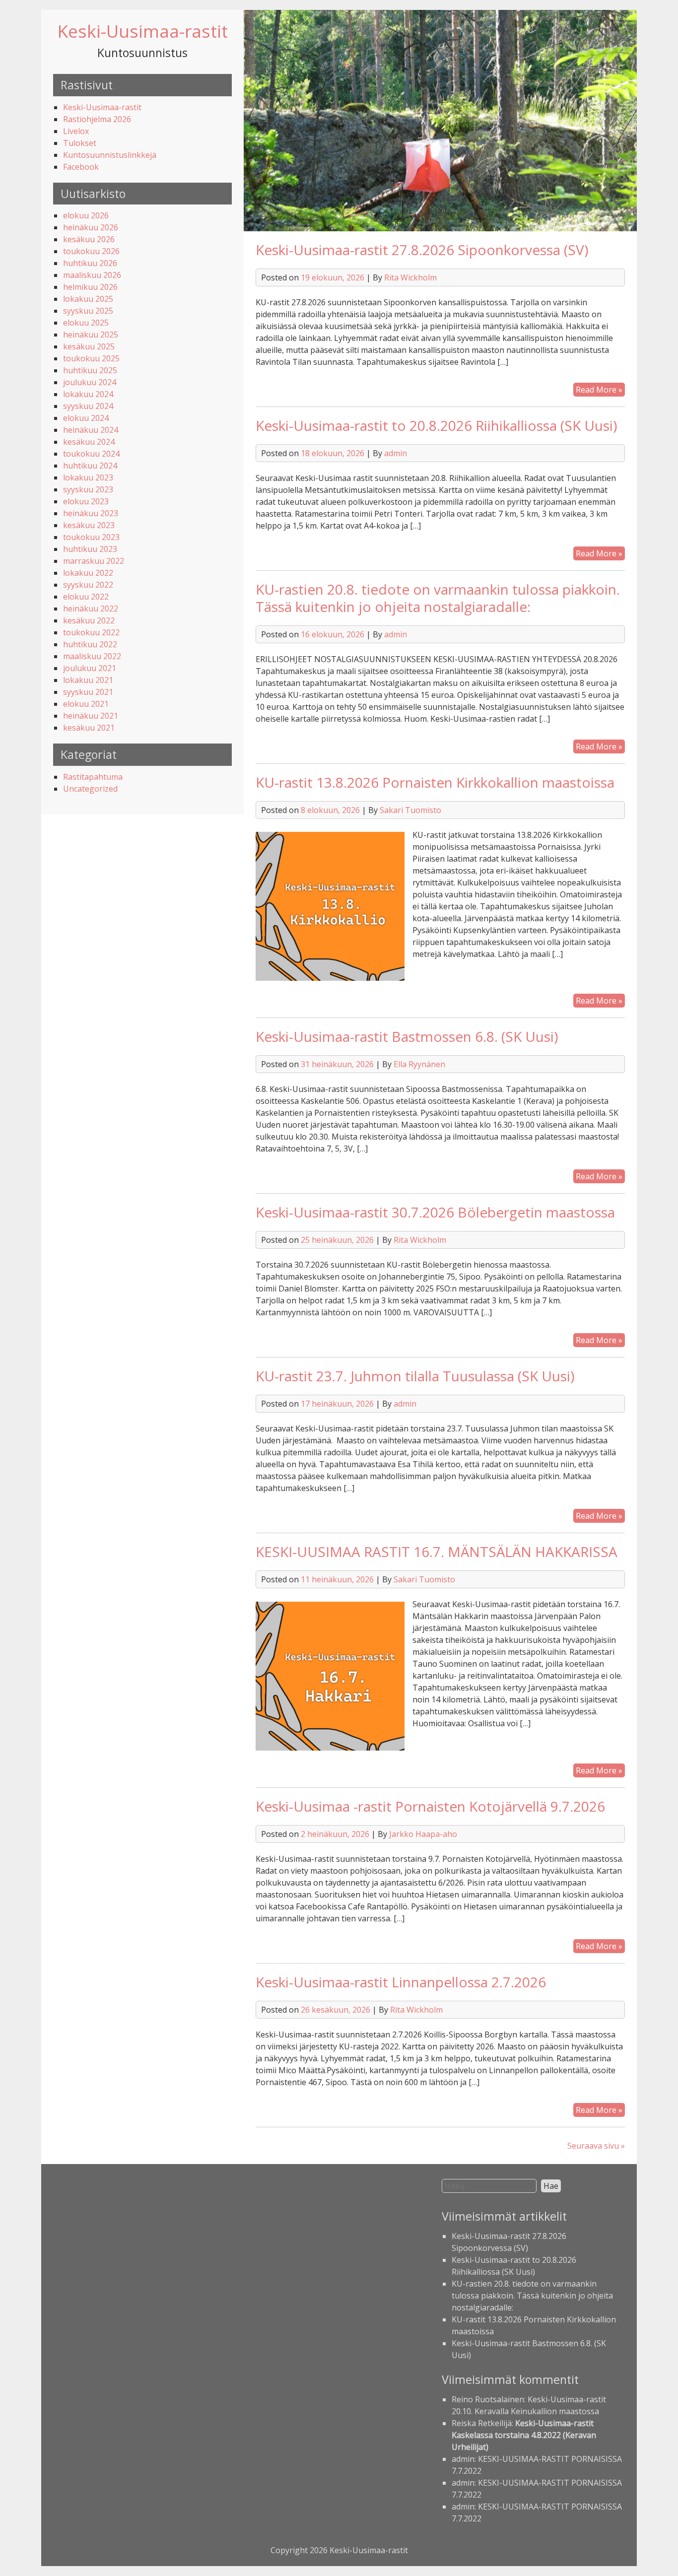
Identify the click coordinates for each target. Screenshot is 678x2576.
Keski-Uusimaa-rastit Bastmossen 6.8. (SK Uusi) (407, 1036)
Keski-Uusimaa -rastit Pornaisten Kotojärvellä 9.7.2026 (430, 1806)
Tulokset (80, 143)
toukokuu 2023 (91, 537)
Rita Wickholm (410, 277)
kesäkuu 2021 (89, 728)
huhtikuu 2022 (90, 644)
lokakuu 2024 (88, 394)
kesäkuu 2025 (89, 346)
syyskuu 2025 (88, 311)
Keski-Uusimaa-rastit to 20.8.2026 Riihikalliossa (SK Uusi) (436, 425)
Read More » (600, 390)
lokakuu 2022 (88, 573)
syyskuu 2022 (88, 585)
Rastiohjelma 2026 (97, 119)
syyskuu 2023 (88, 489)
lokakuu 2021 (88, 680)
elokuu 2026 (86, 215)
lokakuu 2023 (88, 477)
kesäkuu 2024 (89, 442)
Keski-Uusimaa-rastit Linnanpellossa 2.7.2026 (401, 1982)
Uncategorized (90, 789)
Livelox (76, 131)
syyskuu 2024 (88, 406)
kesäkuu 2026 (89, 239)
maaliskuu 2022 (92, 656)
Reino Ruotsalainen (488, 2399)
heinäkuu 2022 (91, 609)
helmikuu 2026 (90, 287)
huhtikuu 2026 (90, 263)
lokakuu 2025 (88, 299)
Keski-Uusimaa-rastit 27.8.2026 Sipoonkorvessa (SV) (422, 250)
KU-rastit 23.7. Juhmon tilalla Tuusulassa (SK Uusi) (415, 1376)
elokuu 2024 (86, 418)
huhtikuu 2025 (90, 370)
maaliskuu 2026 (92, 275)
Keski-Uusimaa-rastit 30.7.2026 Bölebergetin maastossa (435, 1212)
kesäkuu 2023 (89, 525)
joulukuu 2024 (90, 382)
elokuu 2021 (86, 704)
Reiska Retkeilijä (482, 2423)
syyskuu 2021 (88, 692)
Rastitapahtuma (93, 777)
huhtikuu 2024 (90, 466)
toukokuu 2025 (91, 358)
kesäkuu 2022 (89, 620)
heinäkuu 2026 (91, 227)
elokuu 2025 (86, 323)
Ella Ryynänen (419, 1064)
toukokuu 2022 (91, 632)
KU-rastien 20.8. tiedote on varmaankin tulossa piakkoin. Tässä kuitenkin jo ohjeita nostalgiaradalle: (438, 598)
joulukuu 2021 (90, 668)
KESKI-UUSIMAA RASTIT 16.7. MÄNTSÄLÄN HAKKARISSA (437, 1552)
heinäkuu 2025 (91, 335)
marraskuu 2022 (94, 561)
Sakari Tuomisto (410, 810)
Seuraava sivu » (596, 2146)
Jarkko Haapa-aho (423, 1834)
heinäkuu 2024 (91, 430)
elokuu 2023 (86, 501)
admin (396, 453)
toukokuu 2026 (91, 251)
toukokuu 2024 (91, 454)
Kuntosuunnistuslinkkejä (110, 155)
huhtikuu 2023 (90, 549)
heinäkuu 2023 (91, 513)
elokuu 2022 (86, 597)
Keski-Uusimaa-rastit (143, 31)
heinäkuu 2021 (91, 716)
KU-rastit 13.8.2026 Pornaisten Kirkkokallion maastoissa (435, 782)
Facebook (81, 167)
